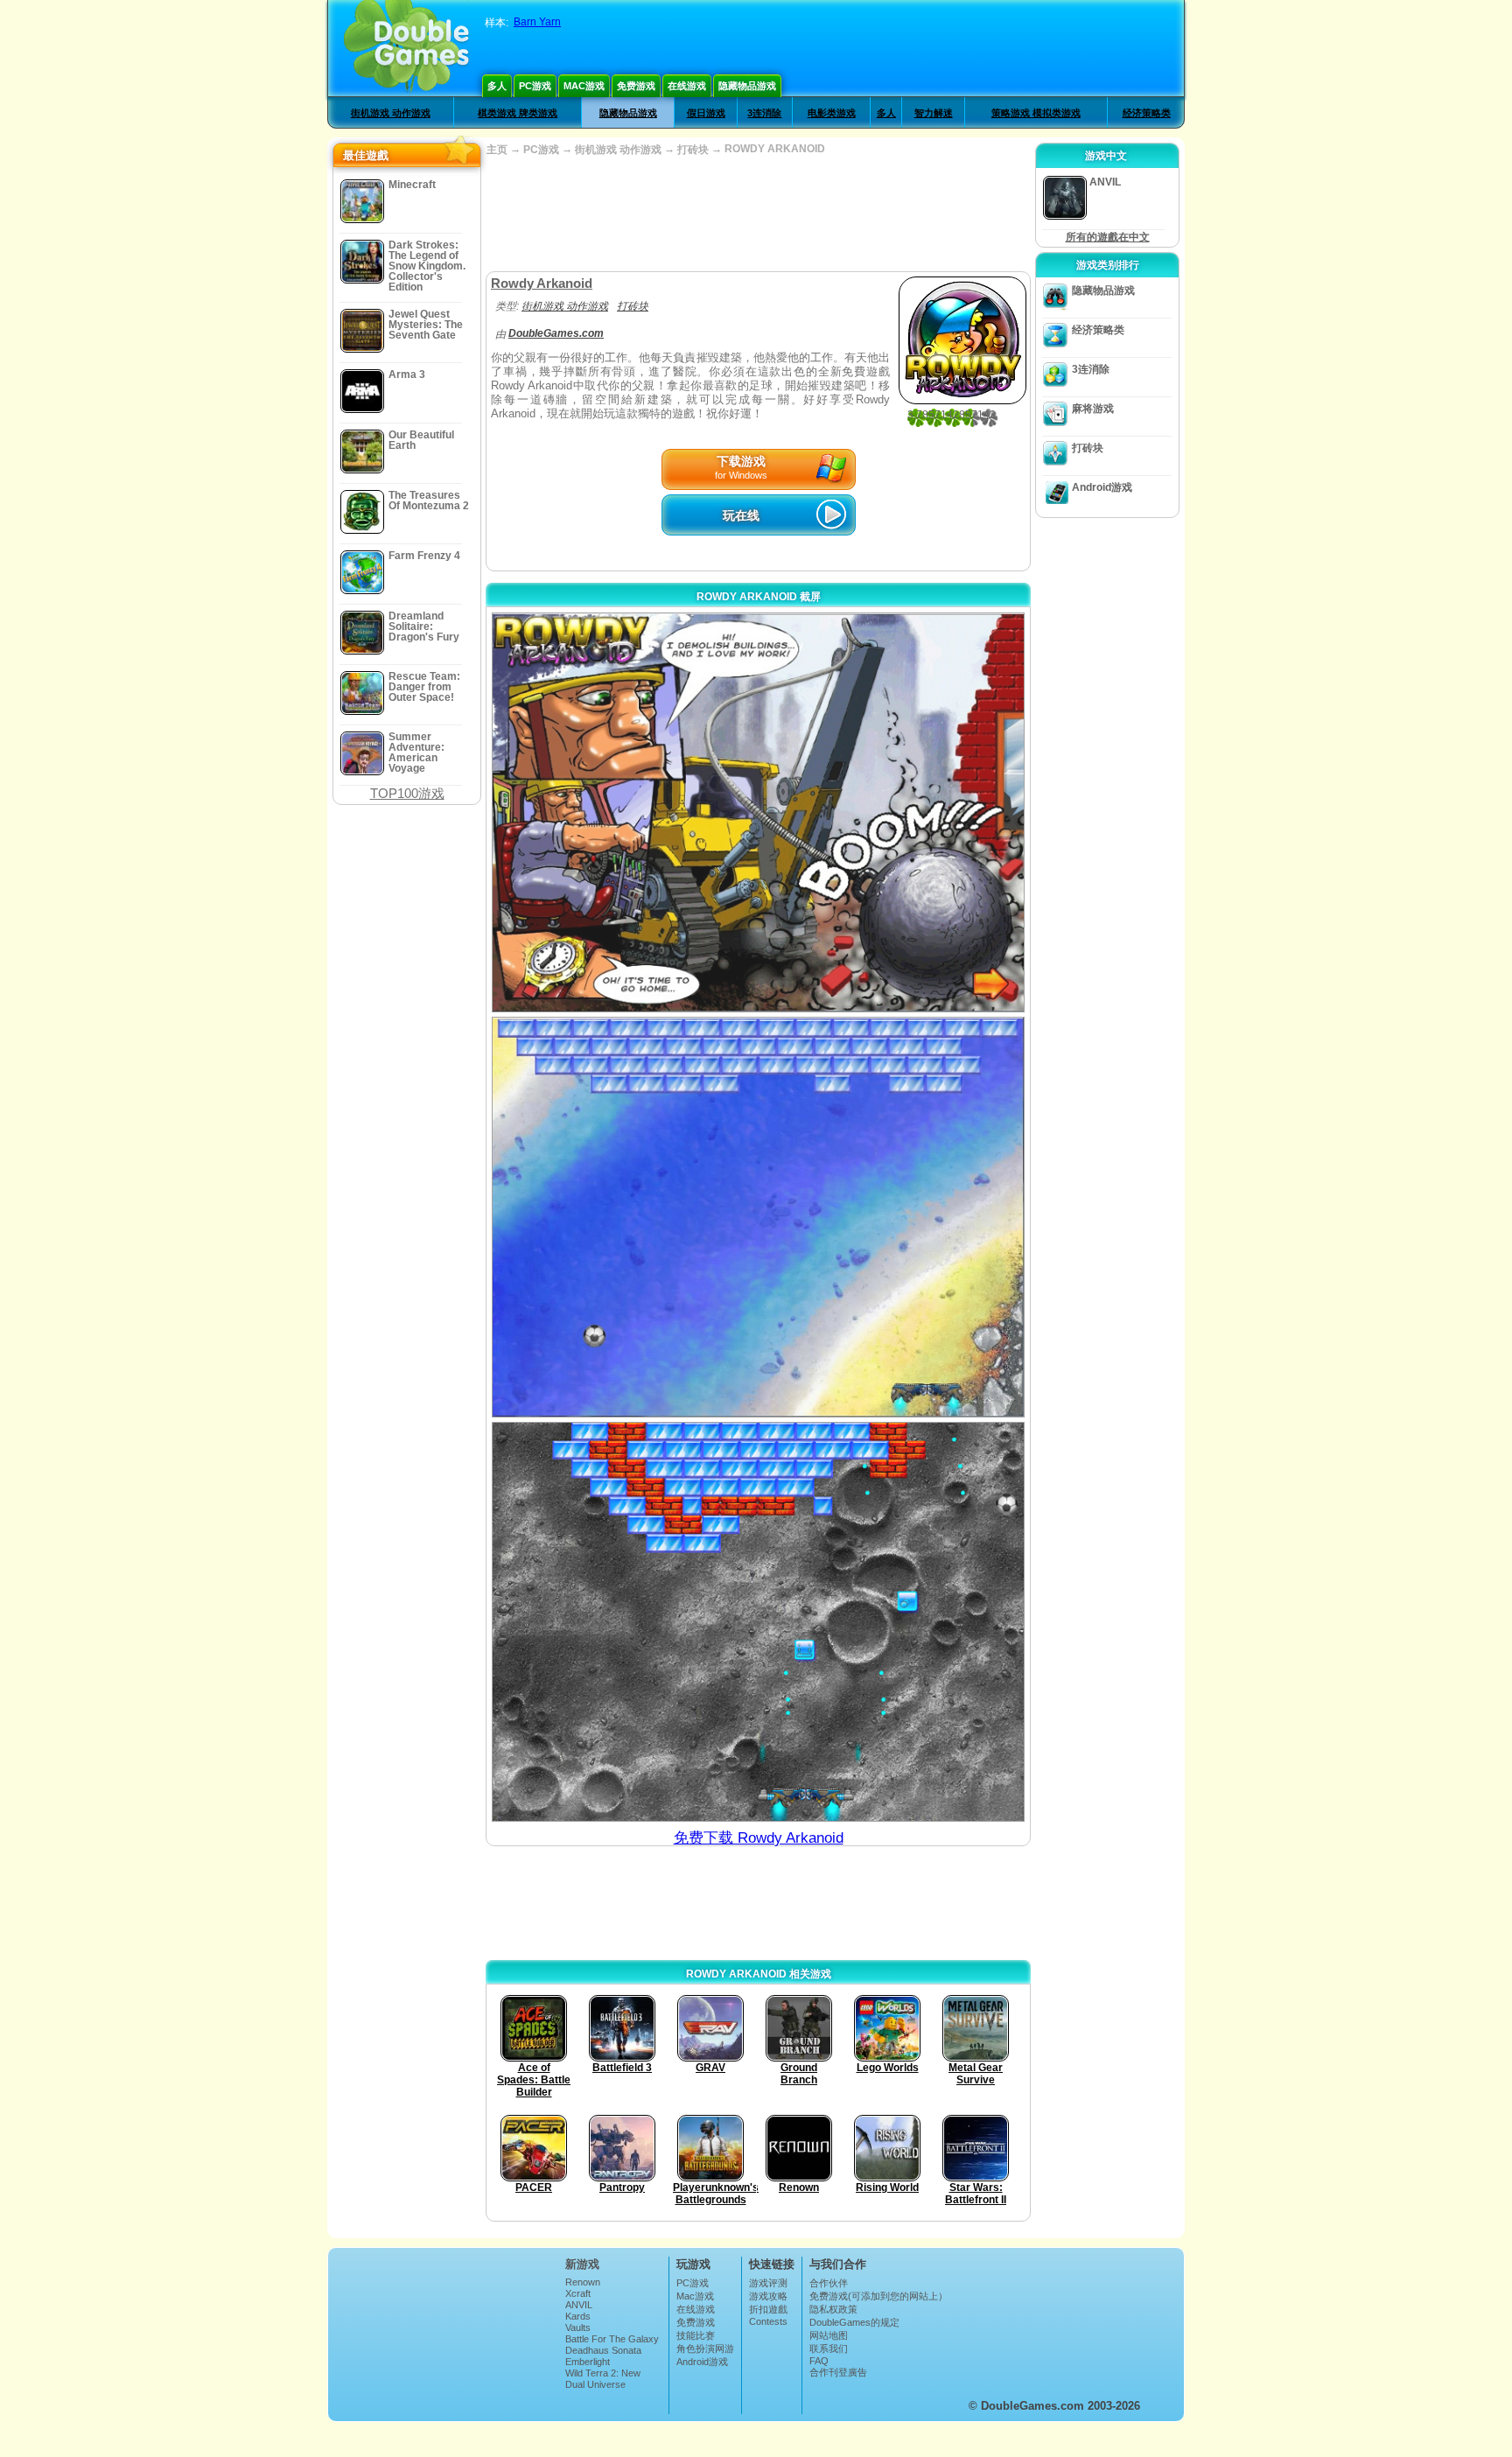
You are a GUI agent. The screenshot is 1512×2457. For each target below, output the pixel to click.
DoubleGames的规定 (854, 2322)
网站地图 (829, 2335)
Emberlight (588, 2362)
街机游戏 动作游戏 (391, 113)
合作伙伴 (829, 2283)
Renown (583, 2282)
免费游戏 (636, 86)
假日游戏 (706, 113)
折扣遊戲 (768, 2309)
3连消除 (764, 113)
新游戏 (582, 2264)
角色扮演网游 (705, 2348)
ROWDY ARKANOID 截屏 (759, 597)
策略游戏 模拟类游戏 (1036, 113)
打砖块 (693, 150)
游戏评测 (768, 2283)
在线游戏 (687, 86)
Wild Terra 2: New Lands (603, 2378)
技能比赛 (696, 2335)
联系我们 (829, 2348)
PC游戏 (535, 86)
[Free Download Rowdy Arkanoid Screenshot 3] (758, 1622)
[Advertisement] (758, 214)
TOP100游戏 (407, 793)
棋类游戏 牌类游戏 (518, 113)
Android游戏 (1102, 487)
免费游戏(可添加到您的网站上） (878, 2296)
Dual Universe (595, 2384)
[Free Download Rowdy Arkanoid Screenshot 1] (758, 812)
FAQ (819, 2361)
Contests (768, 2321)
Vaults (578, 2327)
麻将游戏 (1093, 409)
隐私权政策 (833, 2309)
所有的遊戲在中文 (1108, 237)
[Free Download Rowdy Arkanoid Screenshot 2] (758, 1217)
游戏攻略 (768, 2296)
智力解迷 (934, 113)
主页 (497, 150)
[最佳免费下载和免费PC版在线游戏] (406, 48)
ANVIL (579, 2305)
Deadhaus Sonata (603, 2350)
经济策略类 (1147, 113)
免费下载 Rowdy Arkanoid (759, 1838)
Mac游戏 (584, 86)
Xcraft (578, 2293)
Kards (578, 2316)
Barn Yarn (537, 22)
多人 (497, 86)
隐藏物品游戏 (747, 86)
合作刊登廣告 (838, 2372)
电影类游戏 (832, 113)
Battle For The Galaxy (612, 2339)
